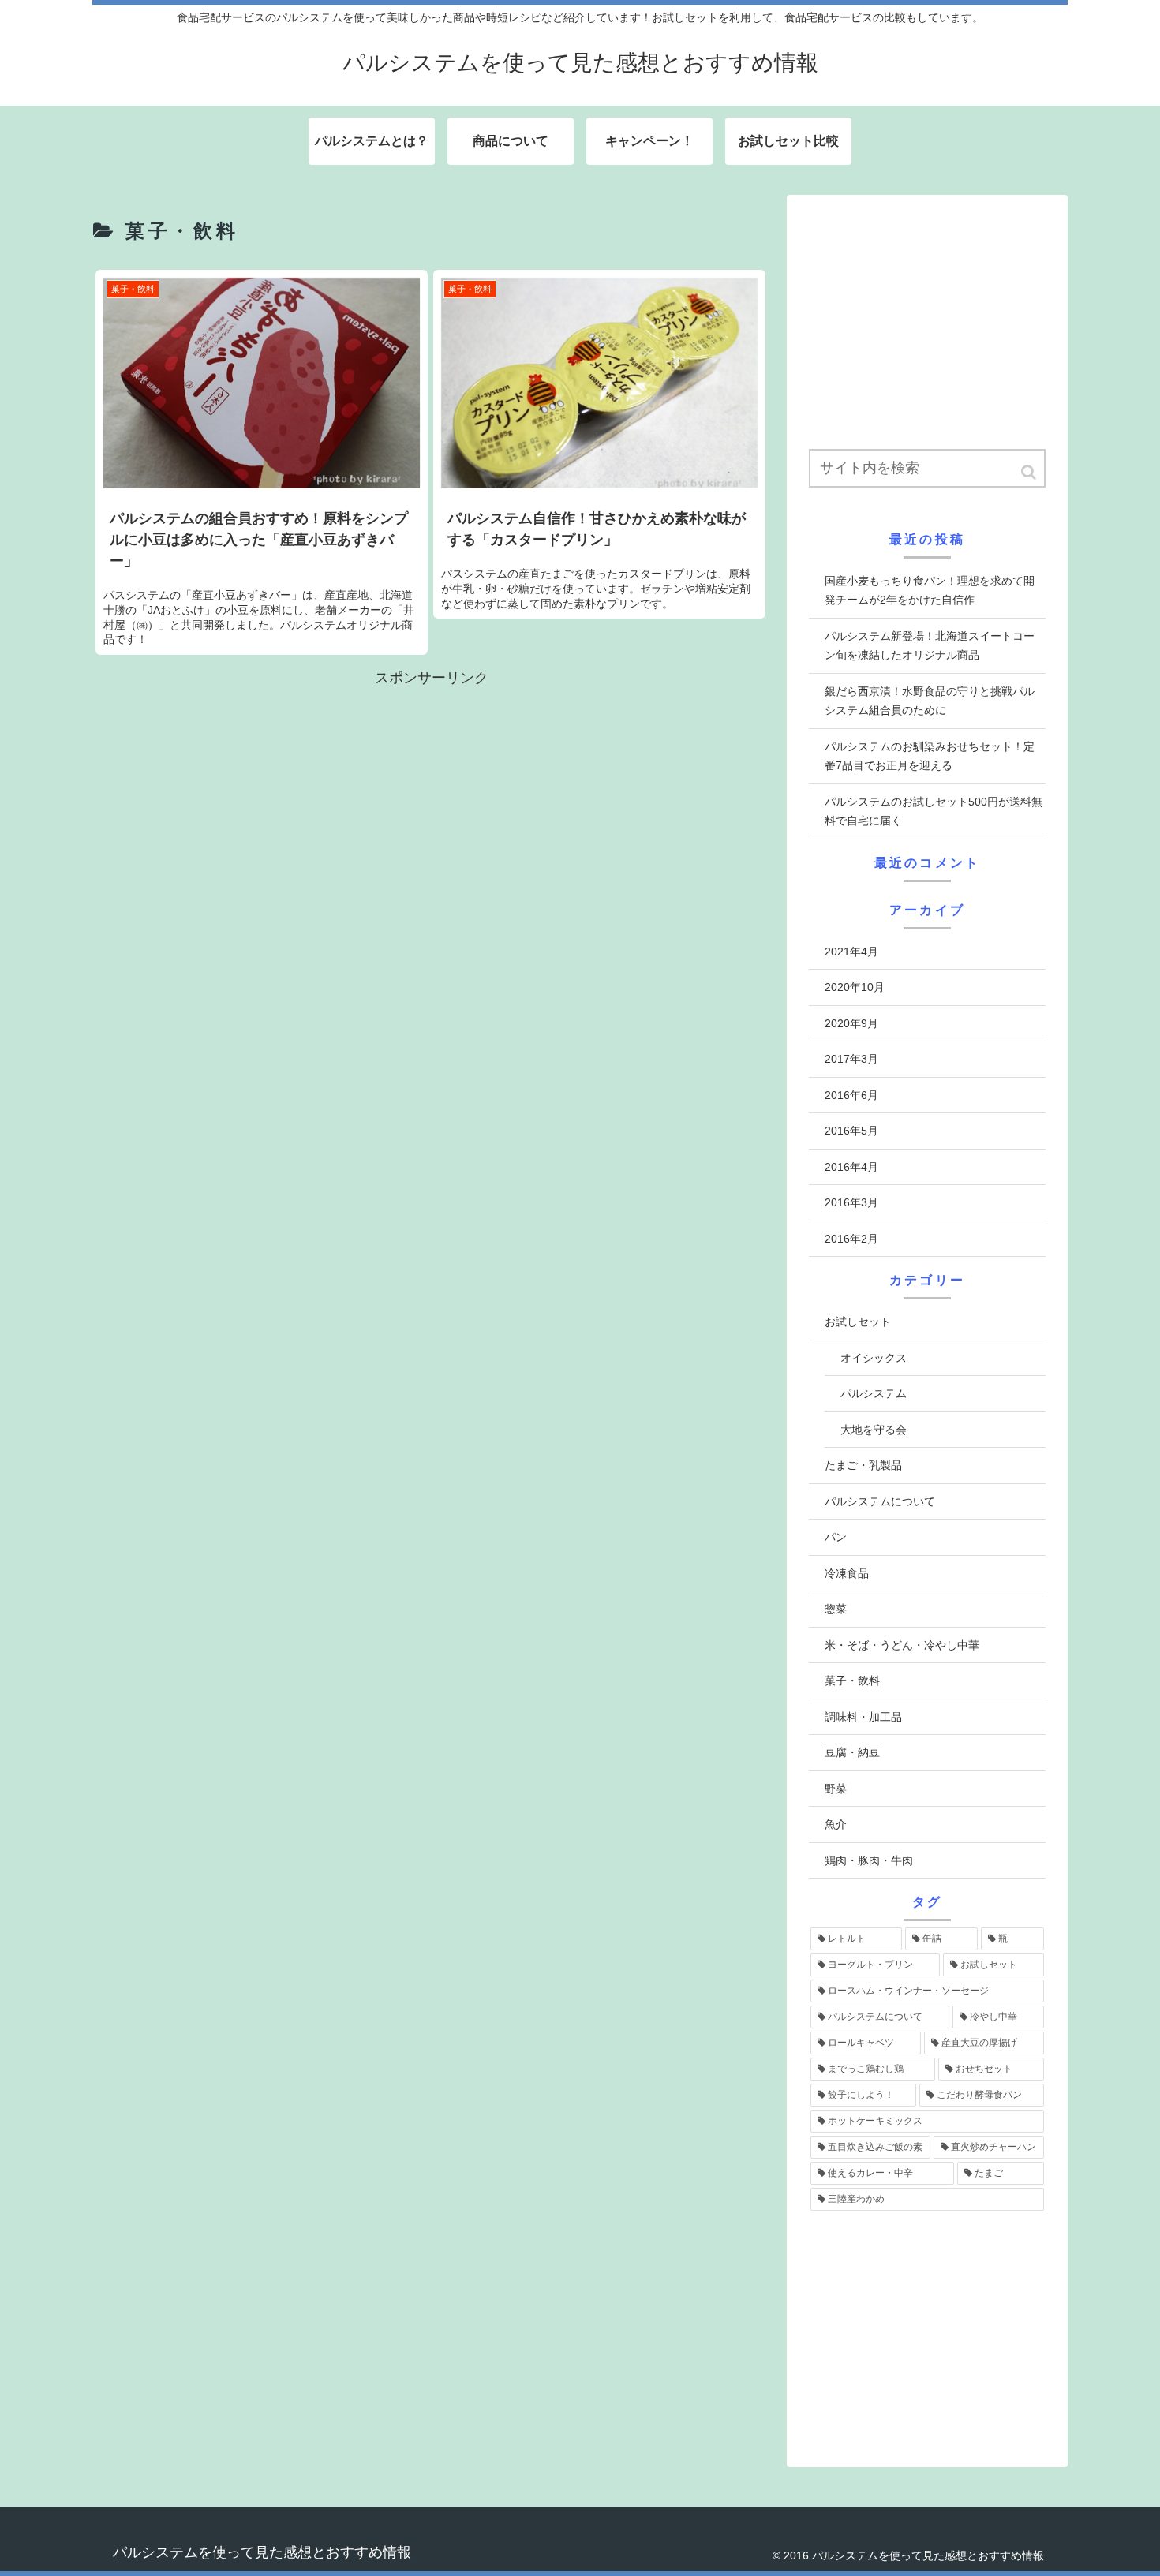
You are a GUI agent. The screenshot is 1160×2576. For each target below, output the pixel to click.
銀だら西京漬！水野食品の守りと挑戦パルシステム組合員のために (930, 701)
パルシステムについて (880, 1501)
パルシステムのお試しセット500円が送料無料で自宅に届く (934, 811)
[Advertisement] (432, 801)
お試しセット (858, 1322)
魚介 (836, 1824)
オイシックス (874, 1358)
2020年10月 (855, 987)
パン (836, 1537)
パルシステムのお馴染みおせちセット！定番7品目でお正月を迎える (930, 756)
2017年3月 (851, 1059)
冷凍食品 (847, 1573)
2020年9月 (851, 1023)
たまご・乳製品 (863, 1465)
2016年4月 (851, 1167)
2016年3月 (851, 1202)
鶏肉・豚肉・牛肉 (869, 1860)
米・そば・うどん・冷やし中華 (902, 1645)
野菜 (836, 1789)
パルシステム (874, 1393)
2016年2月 (851, 1239)
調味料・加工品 (863, 1717)
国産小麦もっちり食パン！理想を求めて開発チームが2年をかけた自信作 (930, 591)
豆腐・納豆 (852, 1752)
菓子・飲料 (852, 1681)
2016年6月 (851, 1095)
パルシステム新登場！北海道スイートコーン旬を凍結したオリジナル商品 (930, 646)
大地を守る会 (874, 1430)
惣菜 (836, 1609)
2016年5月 (851, 1131)
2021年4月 (851, 952)
